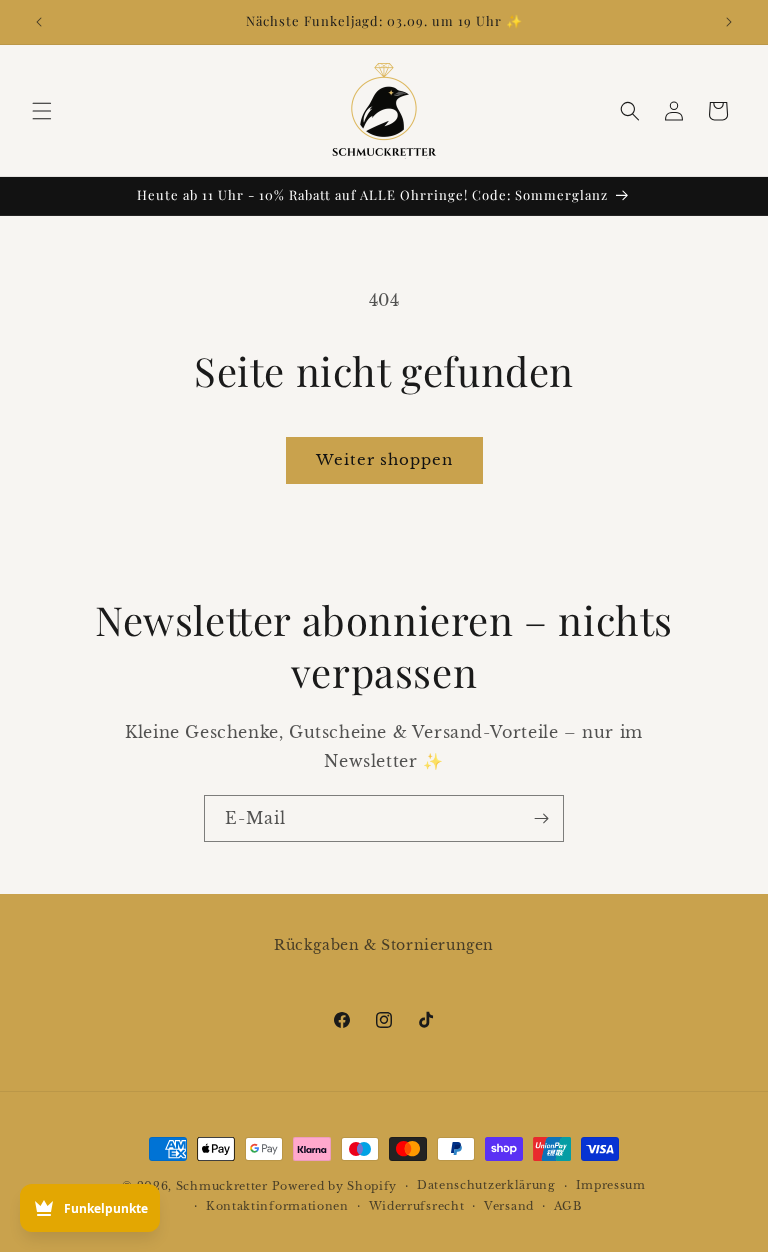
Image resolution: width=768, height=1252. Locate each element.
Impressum (611, 1185)
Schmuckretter (222, 1186)
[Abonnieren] (541, 818)
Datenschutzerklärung (486, 1185)
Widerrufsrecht (417, 1206)
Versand (509, 1206)
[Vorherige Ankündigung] (39, 22)
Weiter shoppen (384, 459)
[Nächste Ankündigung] (729, 22)
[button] (42, 111)
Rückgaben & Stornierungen (384, 945)
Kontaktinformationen (277, 1206)
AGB (568, 1206)
